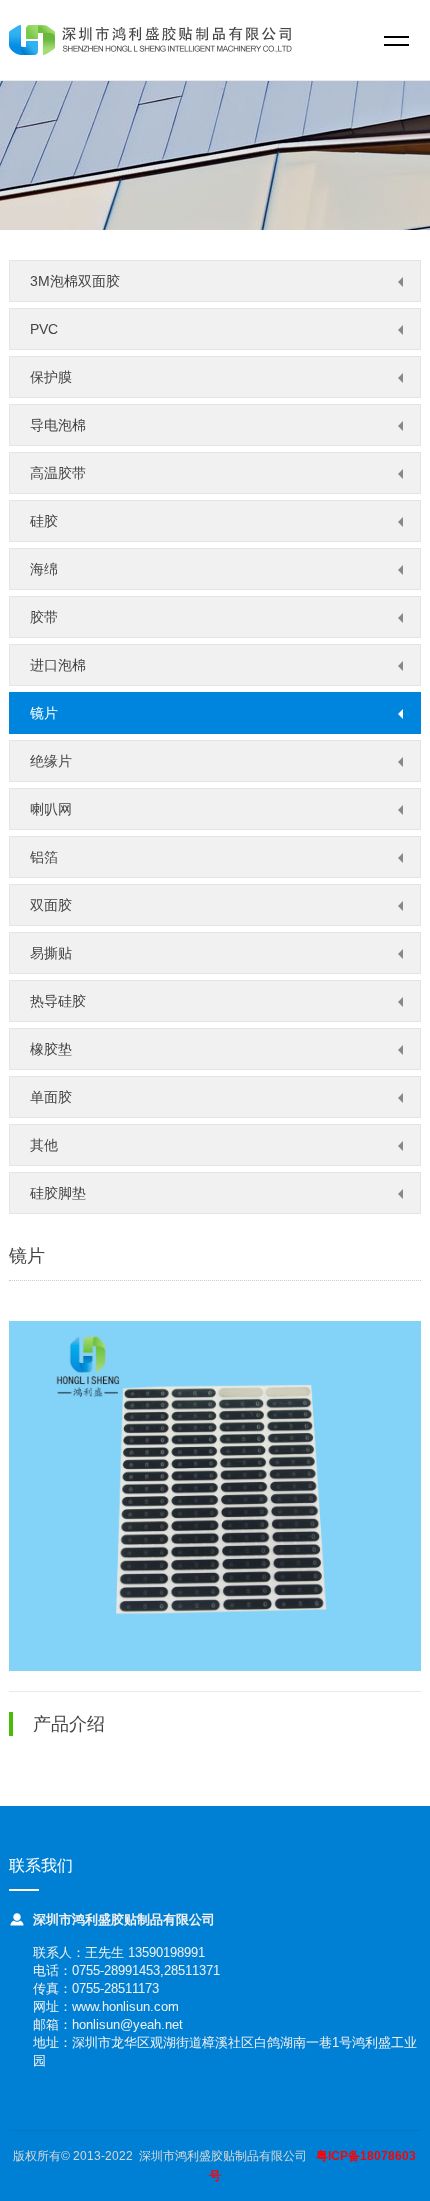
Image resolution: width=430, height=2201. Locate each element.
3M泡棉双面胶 (75, 281)
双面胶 (51, 905)
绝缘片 (51, 761)
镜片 (44, 713)
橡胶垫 (51, 1049)
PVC (44, 329)
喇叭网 (51, 809)
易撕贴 (51, 953)
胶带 (44, 617)
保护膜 (51, 377)
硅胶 (44, 521)
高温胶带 (58, 473)
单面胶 (51, 1097)
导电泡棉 (58, 425)
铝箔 (44, 857)
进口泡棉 (58, 665)
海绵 (44, 569)
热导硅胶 (58, 1001)
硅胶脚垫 (58, 1193)
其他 (44, 1145)
